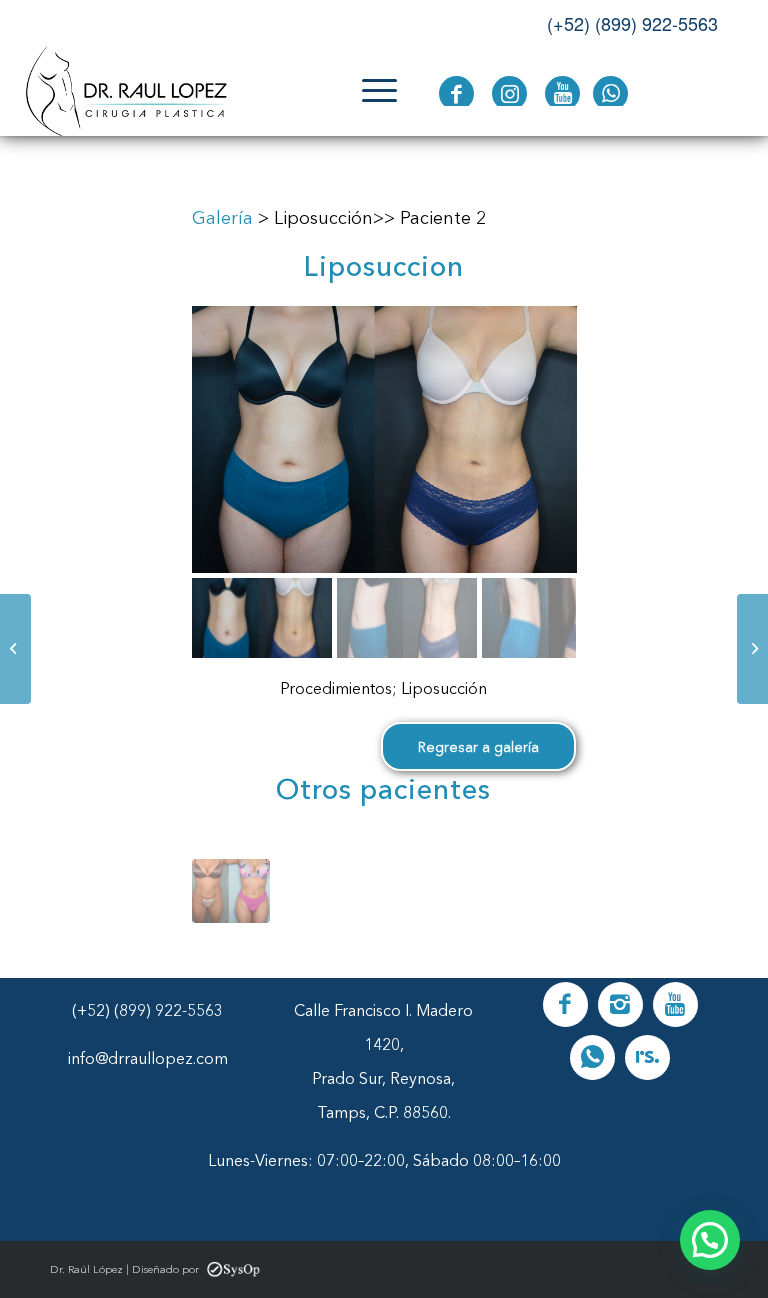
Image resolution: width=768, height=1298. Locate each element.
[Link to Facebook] (456, 93)
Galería (222, 218)
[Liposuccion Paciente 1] (15, 649)
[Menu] (369, 91)
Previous (222, 886)
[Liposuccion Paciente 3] (752, 649)
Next (546, 886)
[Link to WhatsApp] (610, 93)
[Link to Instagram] (509, 93)
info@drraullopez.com (148, 1058)
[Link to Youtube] (562, 93)
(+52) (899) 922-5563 (632, 23)
